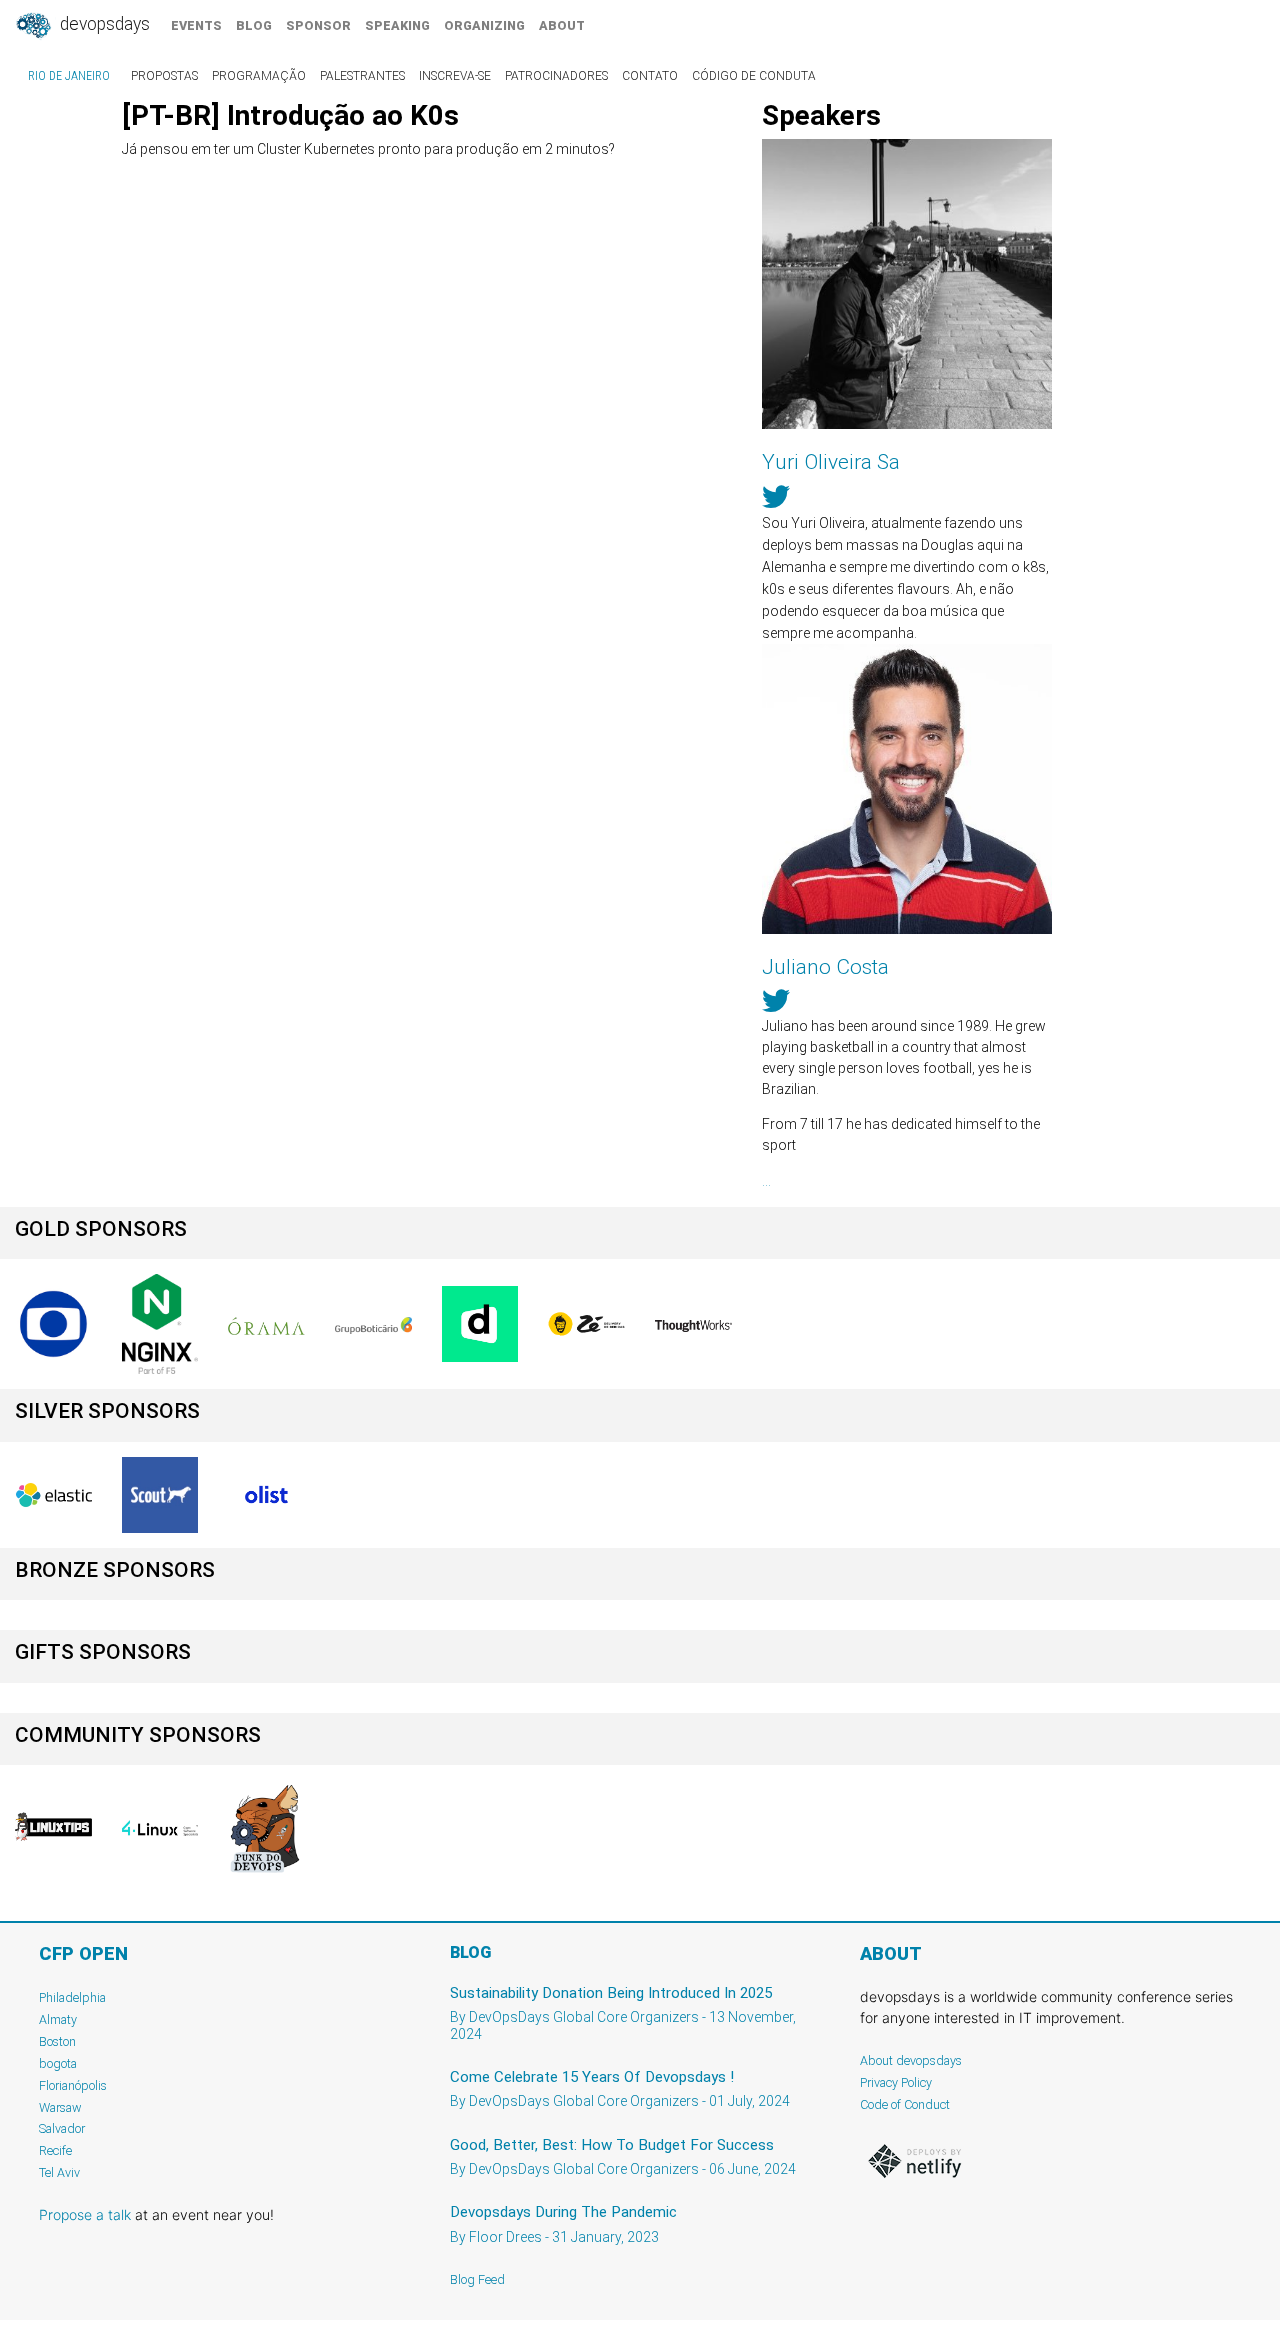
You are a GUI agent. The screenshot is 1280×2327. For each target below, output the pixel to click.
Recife (55, 2150)
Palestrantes (362, 76)
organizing (484, 25)
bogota (58, 2063)
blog (254, 25)
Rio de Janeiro (69, 76)
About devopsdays (911, 2060)
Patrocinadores (556, 76)
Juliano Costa (825, 967)
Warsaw (60, 2107)
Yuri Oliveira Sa (831, 462)
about (562, 25)
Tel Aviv (59, 2172)
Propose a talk (85, 2214)
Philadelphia (72, 1997)
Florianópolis (73, 2085)
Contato (650, 76)
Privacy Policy (896, 2082)
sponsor (318, 25)
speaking (397, 25)
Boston (57, 2041)
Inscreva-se (455, 76)
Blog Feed (477, 2279)
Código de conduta (754, 76)
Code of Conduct (905, 2104)
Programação (259, 76)
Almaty (58, 2019)
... (766, 1181)
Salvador (62, 2128)
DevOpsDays (103, 24)
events (196, 25)
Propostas (164, 76)
